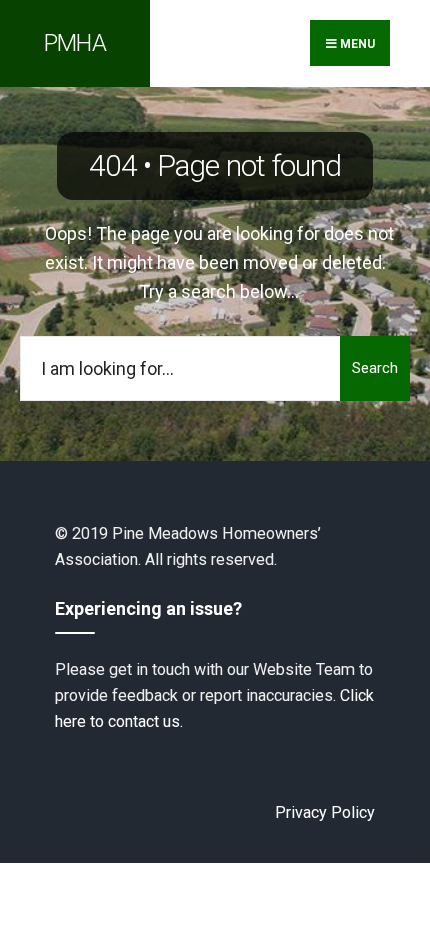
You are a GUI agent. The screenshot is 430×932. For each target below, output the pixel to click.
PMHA (75, 43)
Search (375, 368)
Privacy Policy (325, 812)
